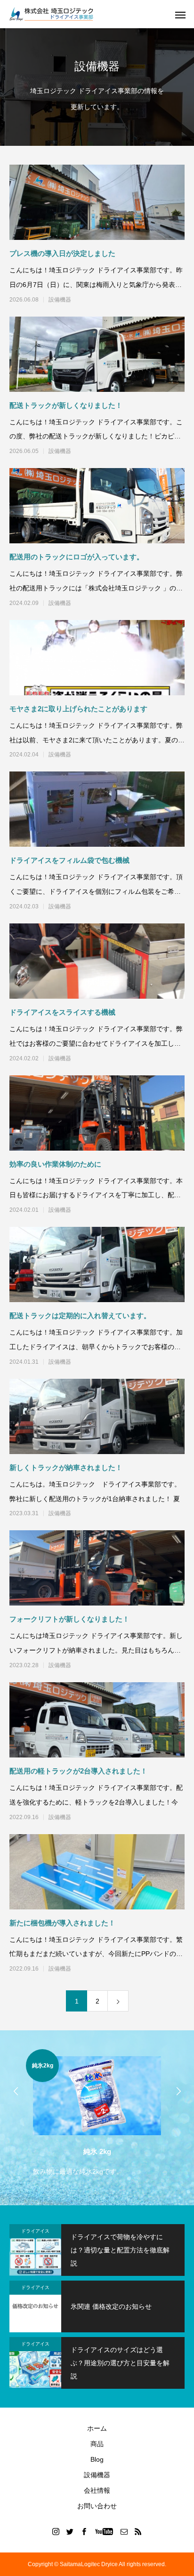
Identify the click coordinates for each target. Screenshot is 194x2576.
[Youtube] (104, 2531)
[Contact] (124, 2531)
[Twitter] (70, 2531)
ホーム (97, 2428)
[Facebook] (84, 2531)
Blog (97, 2459)
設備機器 (60, 300)
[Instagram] (56, 2531)
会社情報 (97, 2490)
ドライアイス (35, 2231)
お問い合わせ (97, 2506)
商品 (97, 2444)
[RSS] (138, 2531)
